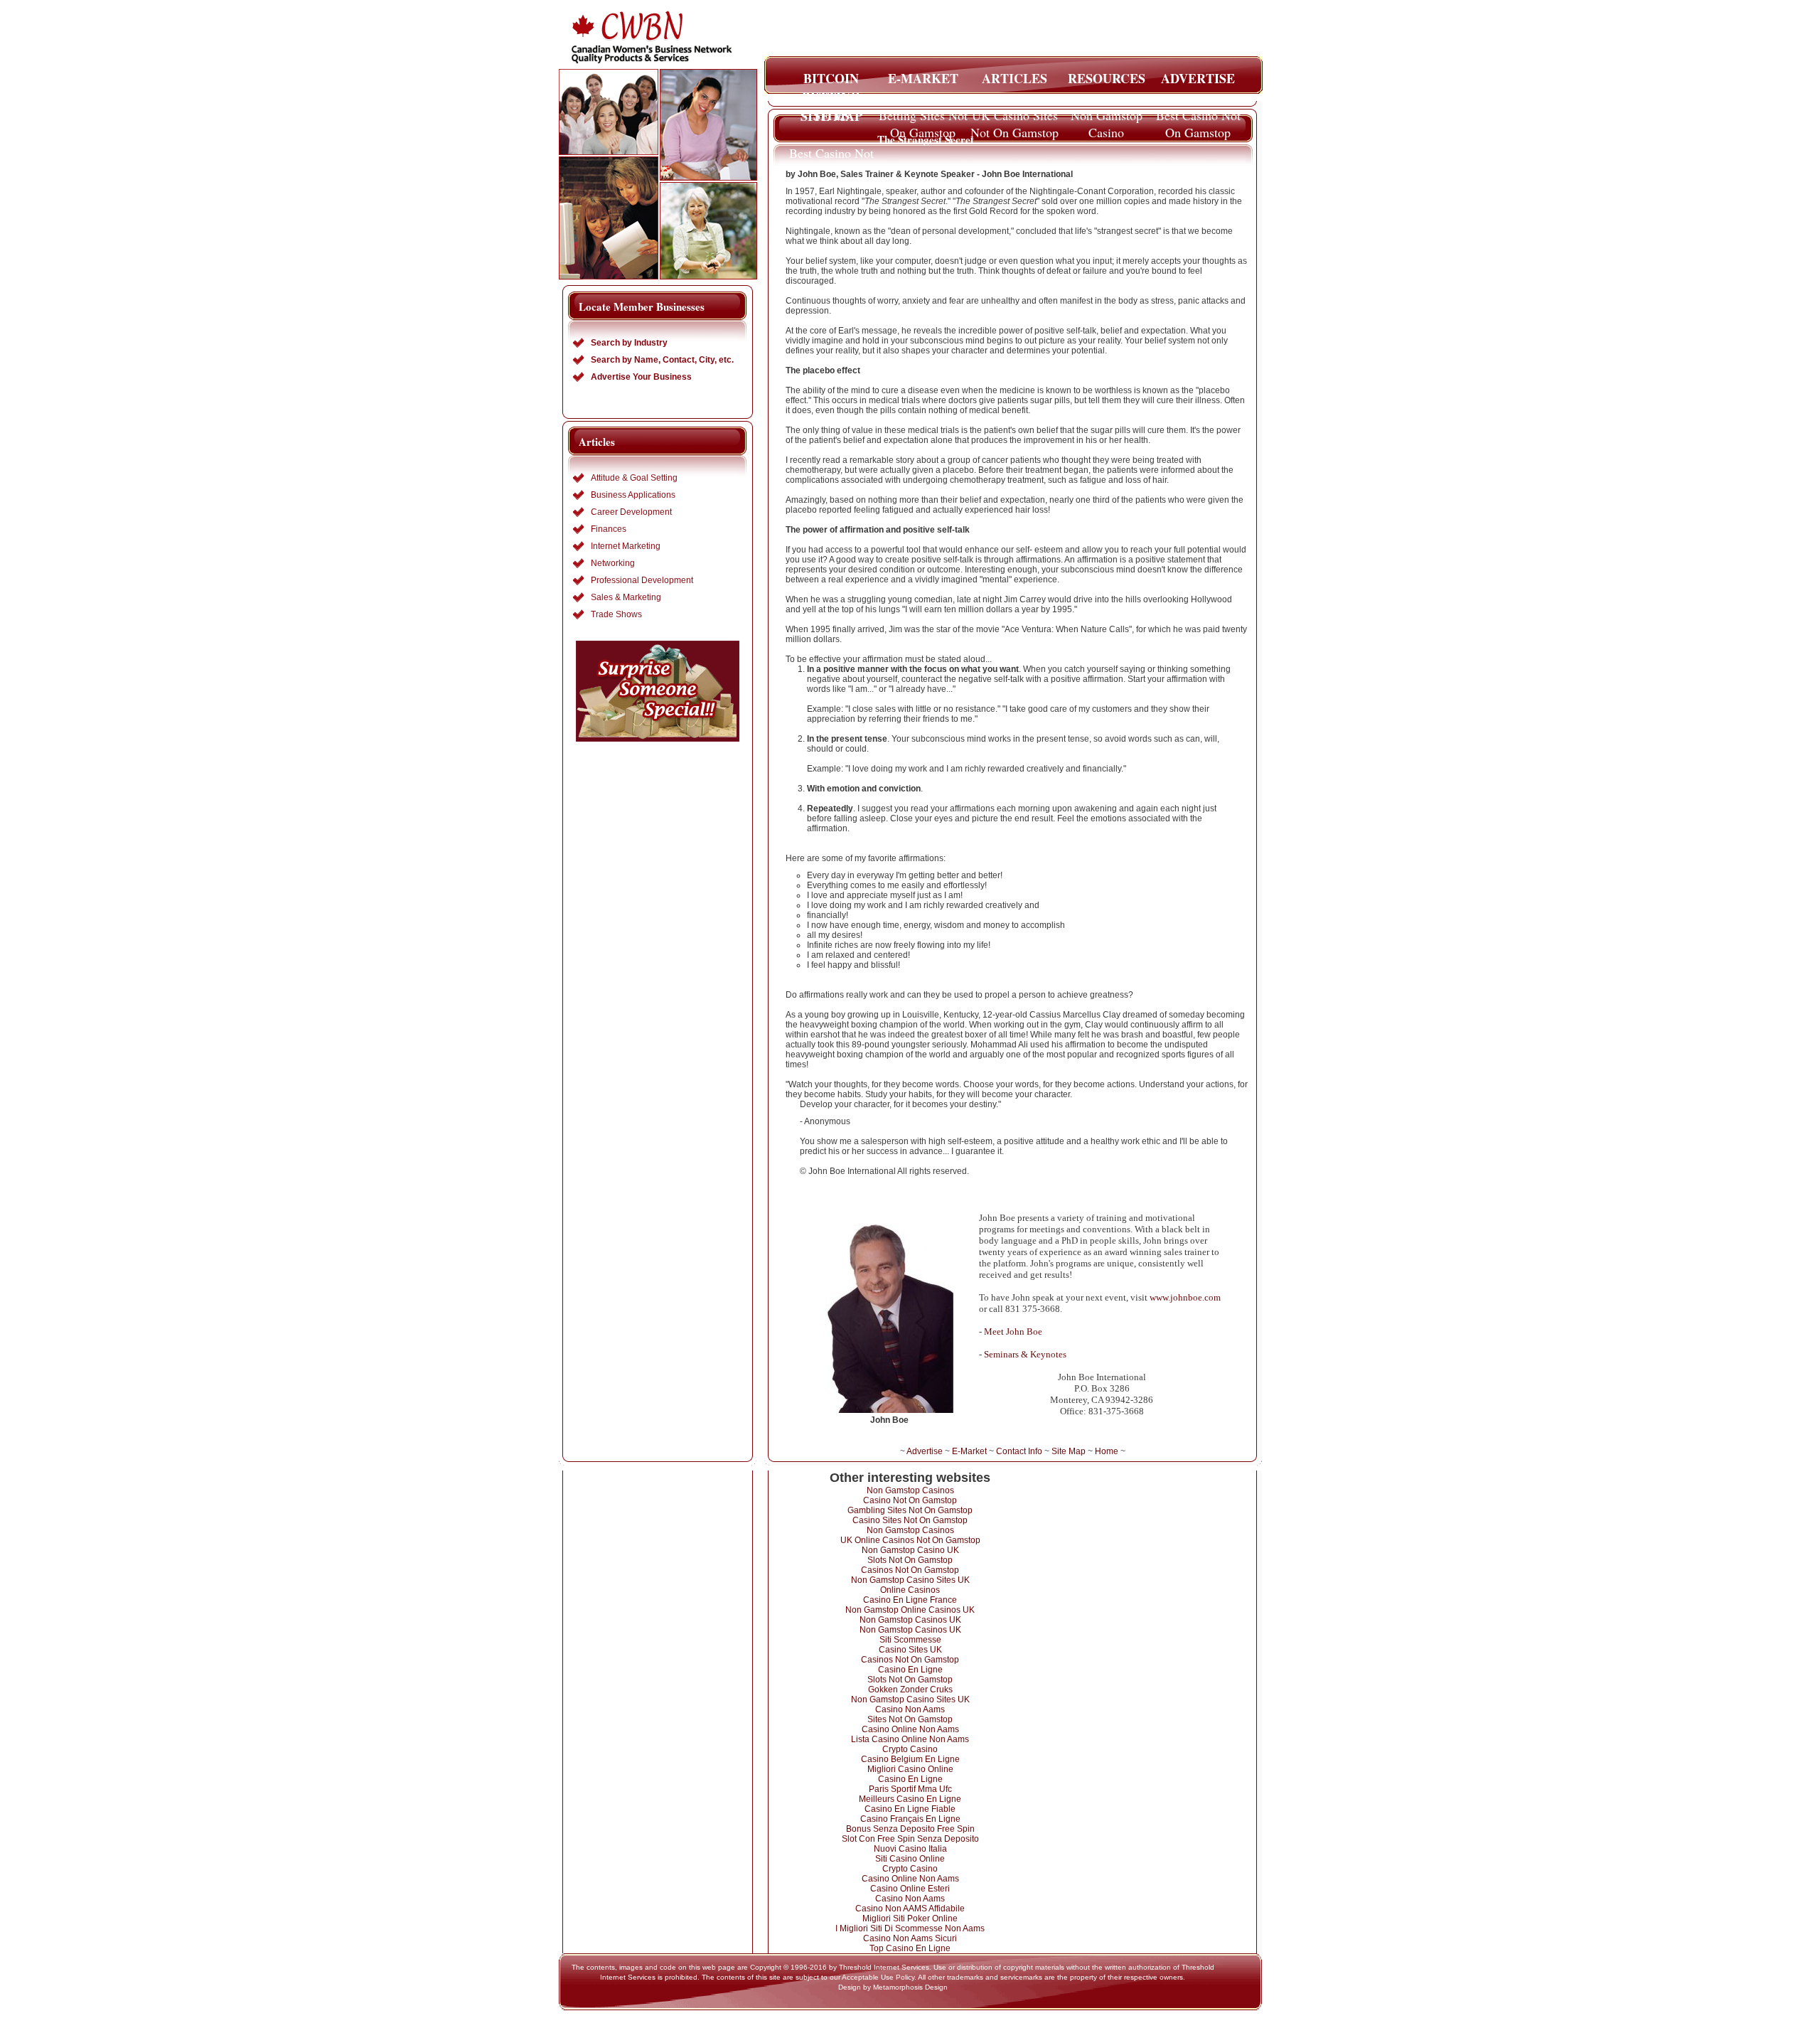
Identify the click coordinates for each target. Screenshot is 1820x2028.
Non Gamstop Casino (1107, 119)
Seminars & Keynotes (1025, 1354)
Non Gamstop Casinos (910, 1490)
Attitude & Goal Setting (634, 478)
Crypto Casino (910, 1749)
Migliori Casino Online (910, 1769)
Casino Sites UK (910, 1650)
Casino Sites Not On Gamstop (910, 1520)
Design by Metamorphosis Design (893, 1987)
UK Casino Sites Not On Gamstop (1015, 119)
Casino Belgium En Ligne (910, 1759)
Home (1107, 1451)
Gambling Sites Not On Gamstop (910, 1510)
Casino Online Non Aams (910, 1729)
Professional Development (642, 580)
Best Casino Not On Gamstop (1198, 119)
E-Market (969, 1451)
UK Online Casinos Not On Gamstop (910, 1540)
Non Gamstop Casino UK (910, 1550)
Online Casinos (910, 1590)
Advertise (925, 1451)
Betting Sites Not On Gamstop (923, 119)
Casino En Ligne (910, 1670)
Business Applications (633, 495)
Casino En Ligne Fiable (910, 1809)
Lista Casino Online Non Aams (910, 1739)
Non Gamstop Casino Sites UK (910, 1580)
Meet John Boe (1013, 1331)
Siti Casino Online (910, 1859)
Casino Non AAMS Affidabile (910, 1909)
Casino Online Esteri (910, 1889)
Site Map (1069, 1451)
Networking (613, 563)
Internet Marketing (626, 546)
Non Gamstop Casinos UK (910, 1620)
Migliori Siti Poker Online (910, 1918)
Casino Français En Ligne (910, 1819)
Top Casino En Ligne (910, 1948)
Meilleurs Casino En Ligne (910, 1799)
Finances (609, 529)
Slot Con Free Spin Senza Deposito (910, 1839)
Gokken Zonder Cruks (910, 1690)
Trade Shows (616, 614)
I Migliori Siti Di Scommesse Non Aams (910, 1928)
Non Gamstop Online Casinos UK (910, 1610)
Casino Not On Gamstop (910, 1500)
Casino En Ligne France (910, 1600)
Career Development (631, 512)
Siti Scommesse (910, 1640)
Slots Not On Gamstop (910, 1560)
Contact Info (1019, 1451)
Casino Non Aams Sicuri (910, 1938)
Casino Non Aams (910, 1709)
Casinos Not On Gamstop (910, 1570)
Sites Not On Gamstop (910, 1719)
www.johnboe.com (1185, 1297)
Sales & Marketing (626, 597)
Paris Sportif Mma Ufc (910, 1789)
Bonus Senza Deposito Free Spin (910, 1829)
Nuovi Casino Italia (910, 1849)
